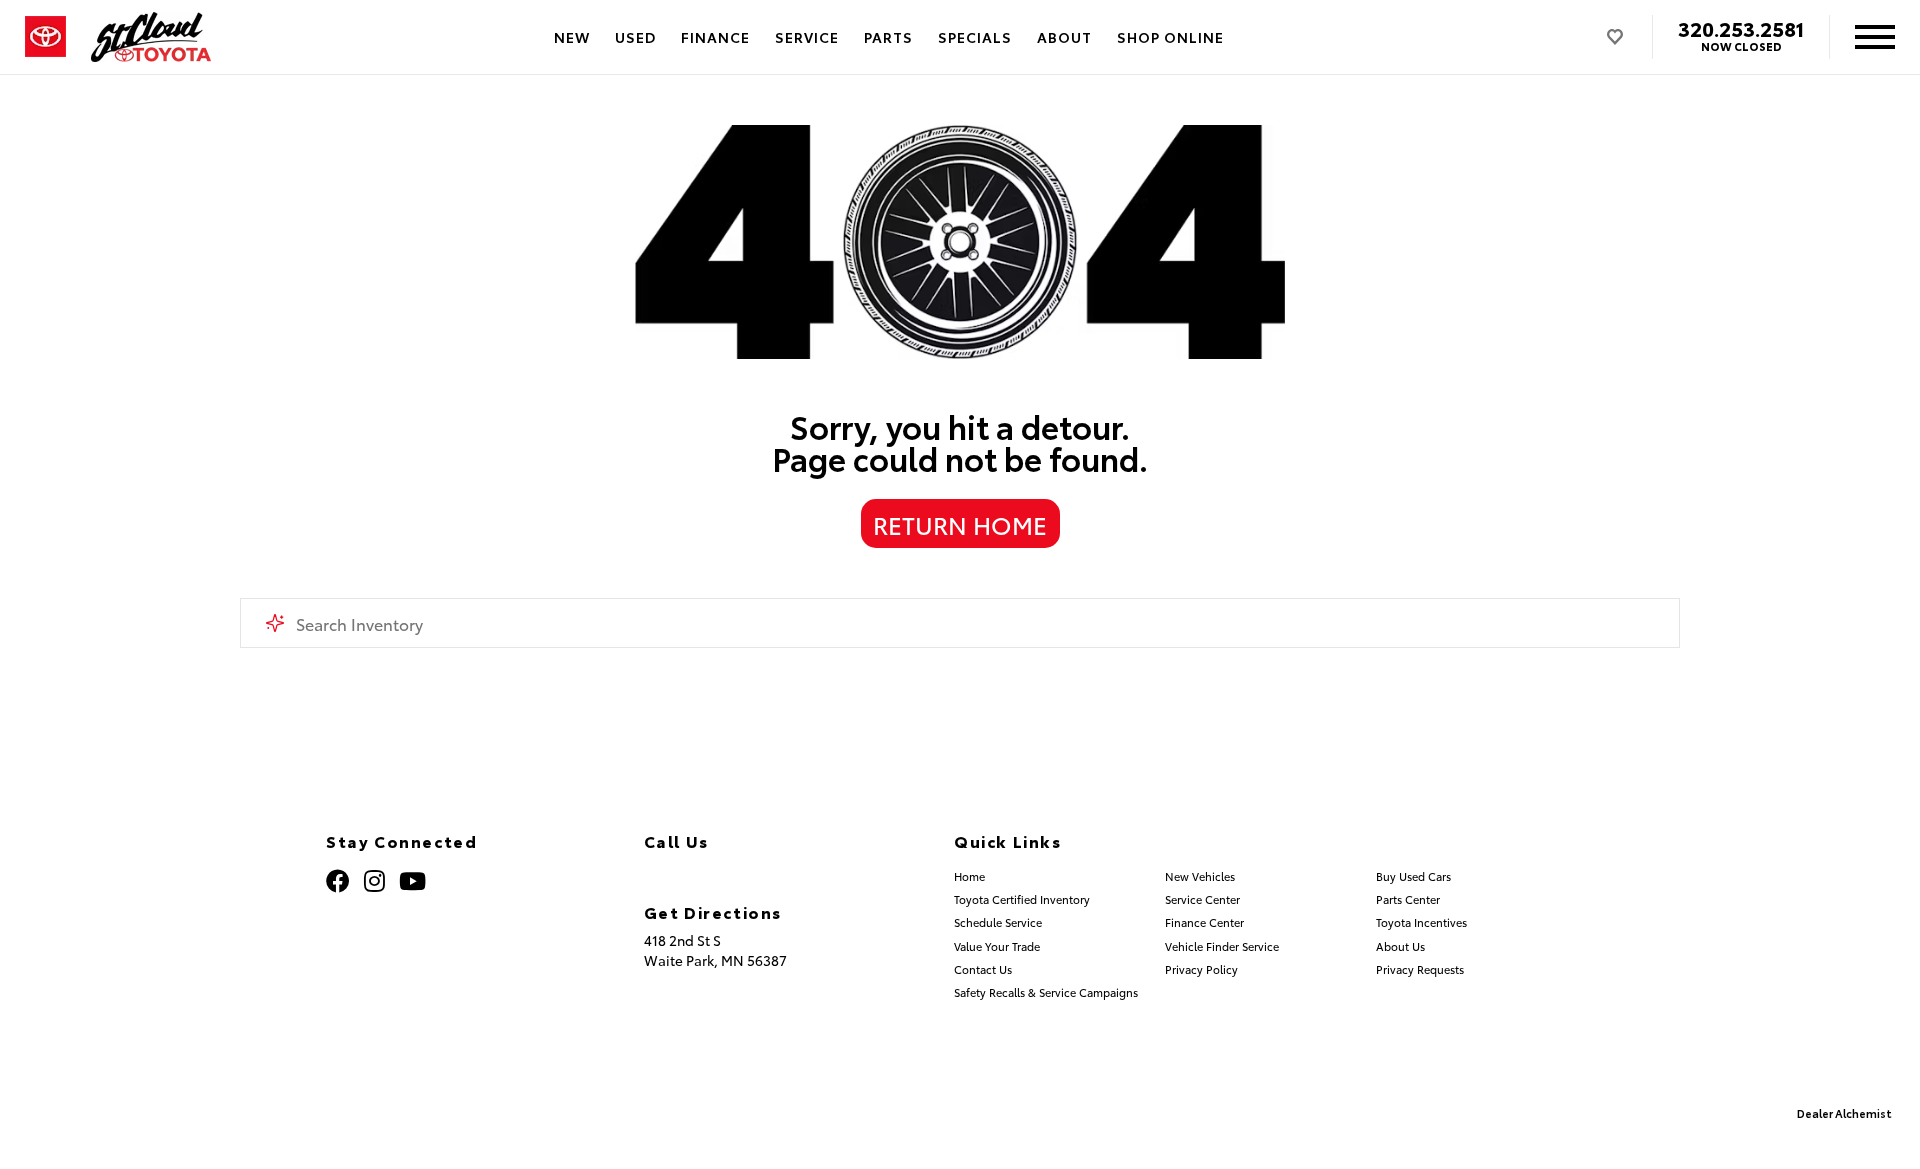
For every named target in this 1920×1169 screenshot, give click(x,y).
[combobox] (960, 623)
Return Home (960, 524)
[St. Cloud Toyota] (151, 37)
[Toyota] (45, 37)
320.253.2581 (1741, 28)
